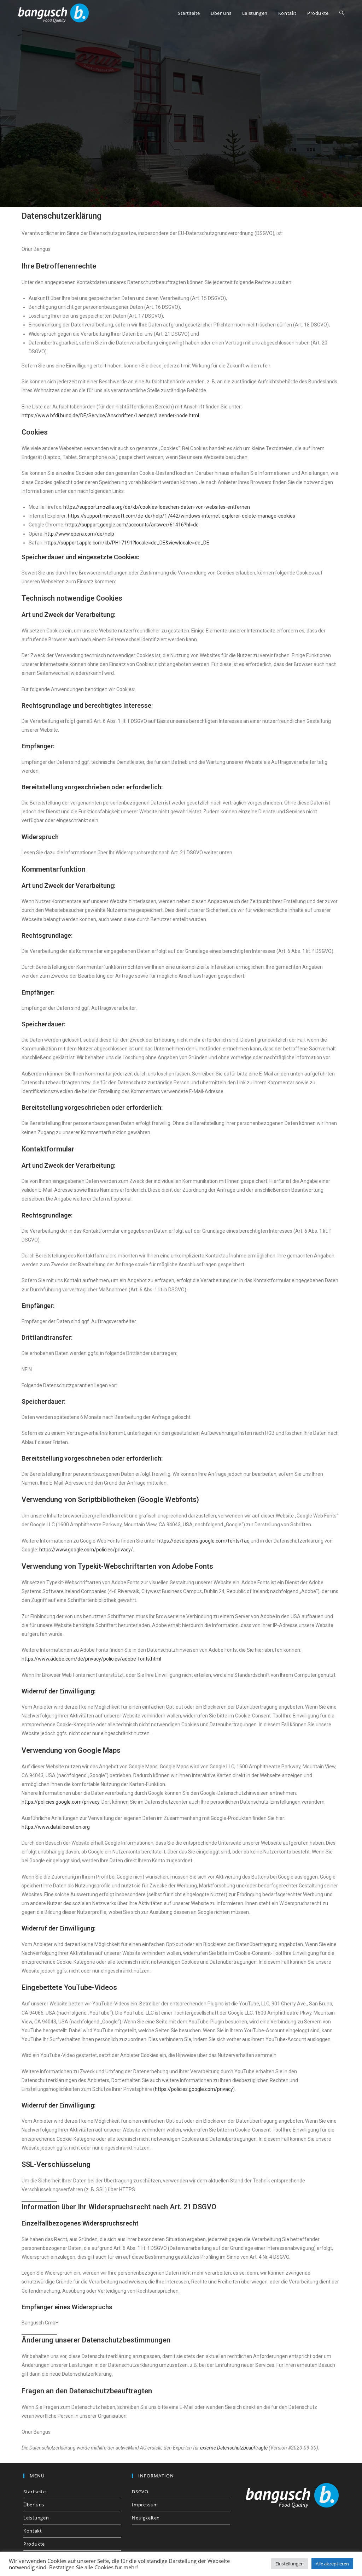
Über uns (34, 2505)
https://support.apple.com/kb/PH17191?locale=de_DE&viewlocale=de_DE (127, 543)
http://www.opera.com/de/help (79, 534)
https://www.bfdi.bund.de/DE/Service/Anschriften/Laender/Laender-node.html (110, 415)
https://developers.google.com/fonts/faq (203, 1541)
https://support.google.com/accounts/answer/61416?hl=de (132, 525)
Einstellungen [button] (290, 2564)
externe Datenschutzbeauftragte (234, 2448)
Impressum (145, 2505)
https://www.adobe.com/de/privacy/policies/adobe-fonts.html (91, 1659)
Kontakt (33, 2531)
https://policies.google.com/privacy (60, 1802)
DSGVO (140, 2492)
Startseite (34, 2492)
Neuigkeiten (146, 2518)
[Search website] (342, 13)
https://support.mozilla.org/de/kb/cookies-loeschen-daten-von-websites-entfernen (157, 507)
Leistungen (36, 2518)
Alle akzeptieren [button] (332, 2564)
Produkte (34, 2544)
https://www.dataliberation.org (56, 1827)
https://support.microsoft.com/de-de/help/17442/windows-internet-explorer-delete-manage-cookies (182, 516)
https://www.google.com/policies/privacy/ (86, 1550)
